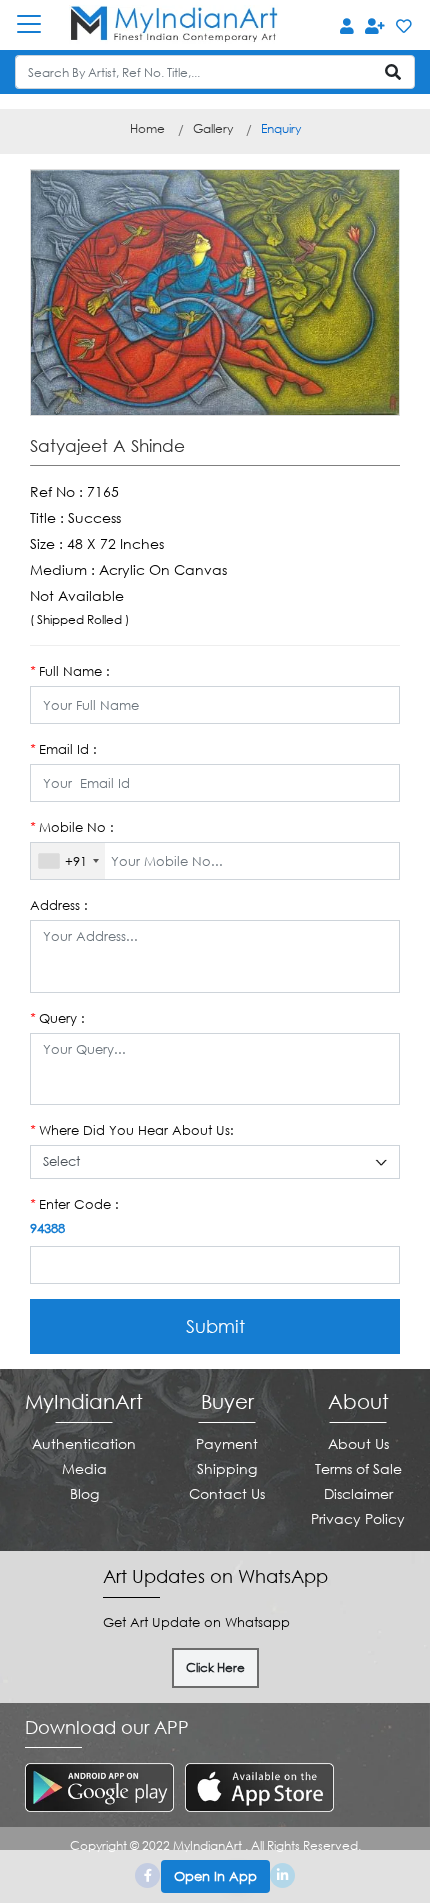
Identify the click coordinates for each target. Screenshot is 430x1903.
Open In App (215, 1876)
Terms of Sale (358, 1468)
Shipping (227, 1468)
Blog (84, 1493)
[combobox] (68, 861)
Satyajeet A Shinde (107, 446)
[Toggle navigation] (39, 24)
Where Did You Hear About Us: (132, 1130)
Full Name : (70, 671)
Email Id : (63, 749)
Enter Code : (74, 1204)
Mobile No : (72, 827)
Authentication (84, 1443)
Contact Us (227, 1493)
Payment (227, 1443)
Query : (57, 1018)
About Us (358, 1443)
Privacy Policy (358, 1518)
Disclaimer (358, 1493)
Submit (215, 1326)
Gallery (213, 128)
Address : (59, 905)
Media (84, 1468)
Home (147, 128)
